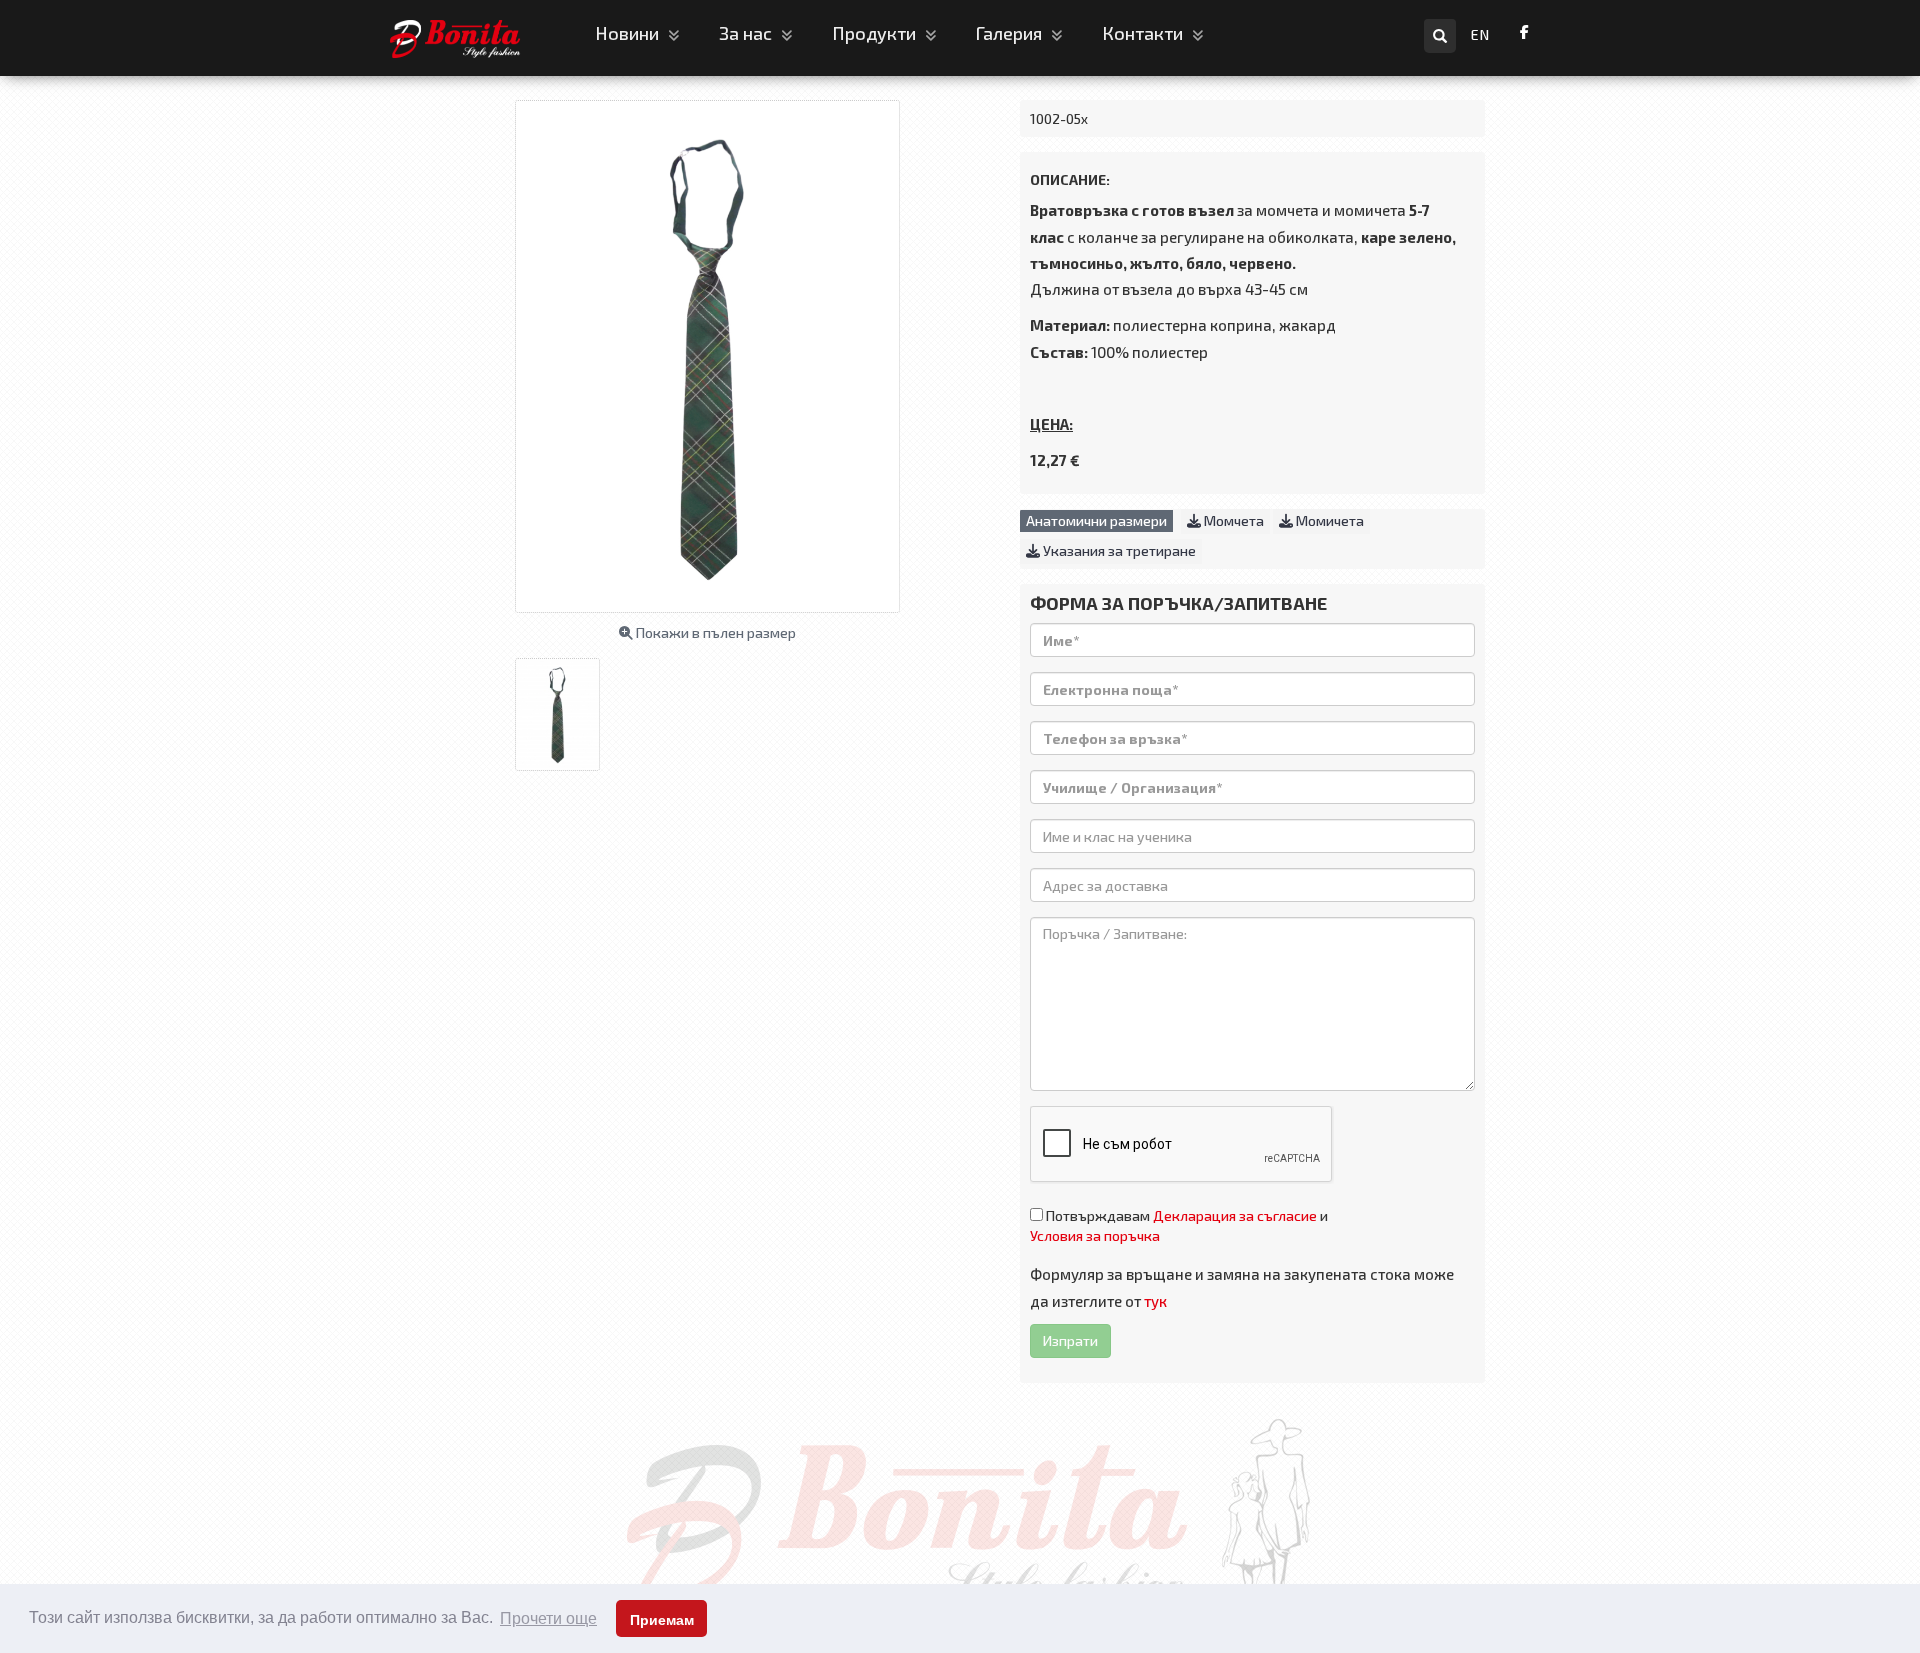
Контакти (1144, 33)
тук (1155, 1301)
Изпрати (1070, 1340)
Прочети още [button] (548, 1618)
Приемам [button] (662, 1620)
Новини (629, 33)
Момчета (1232, 520)
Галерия (1011, 33)
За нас (747, 33)
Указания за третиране (1118, 550)
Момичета (1328, 520)
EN (1480, 34)
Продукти (876, 33)
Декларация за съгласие (1235, 1215)
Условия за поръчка (1095, 1235)
